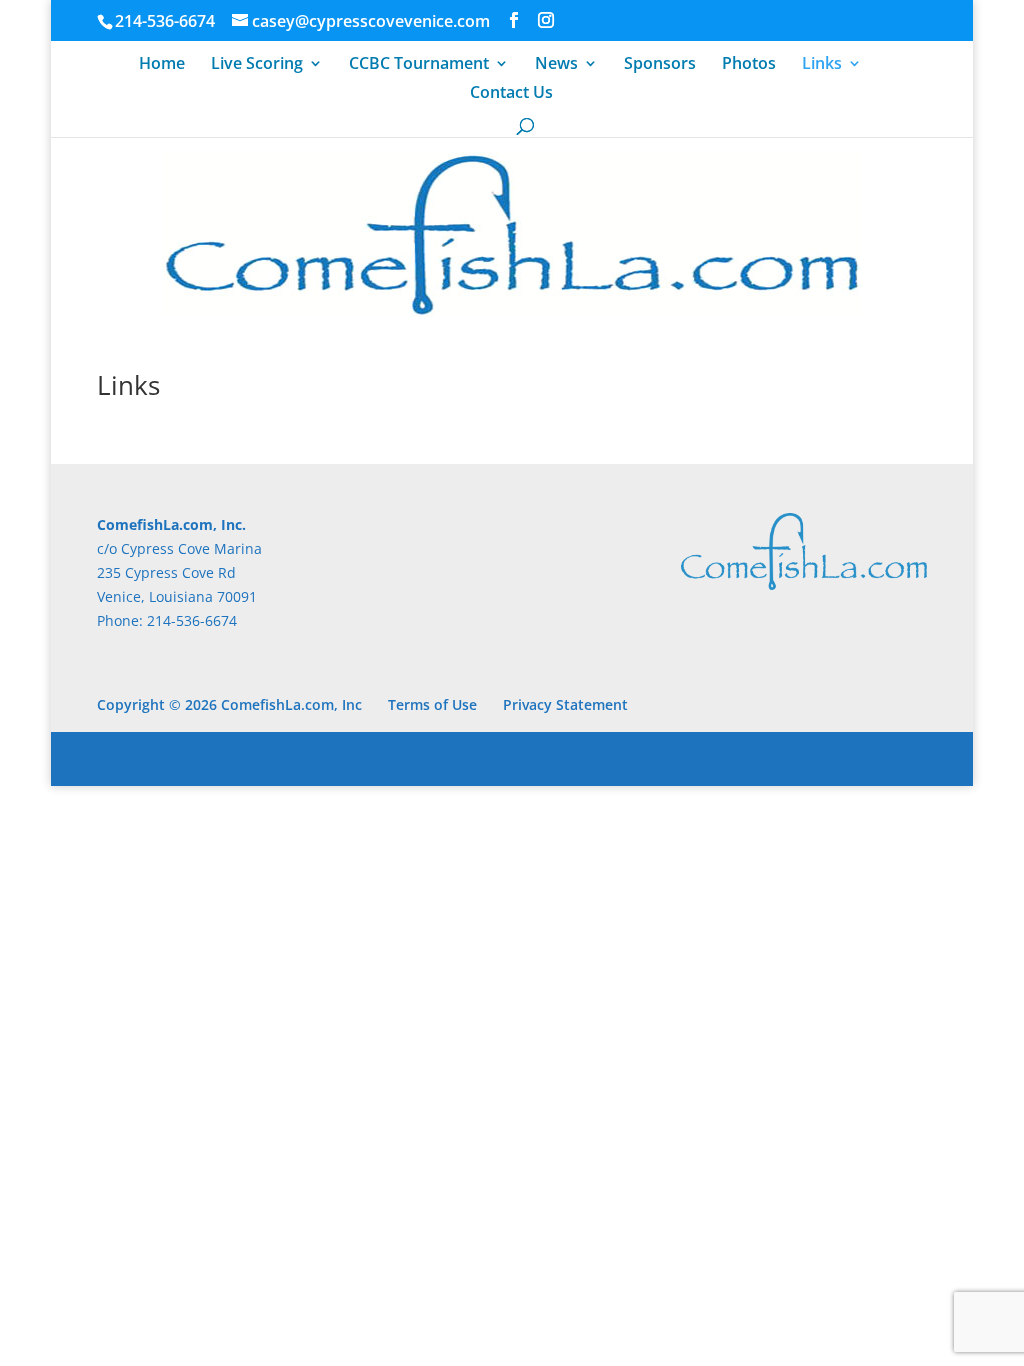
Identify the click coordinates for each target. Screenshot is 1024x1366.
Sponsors (660, 65)
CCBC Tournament (419, 65)
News (556, 65)
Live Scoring (257, 65)
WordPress (428, 758)
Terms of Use (432, 704)
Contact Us (511, 94)
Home (162, 65)
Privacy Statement (565, 704)
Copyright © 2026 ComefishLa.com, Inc (229, 704)
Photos (749, 65)
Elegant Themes (238, 758)
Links (822, 65)
